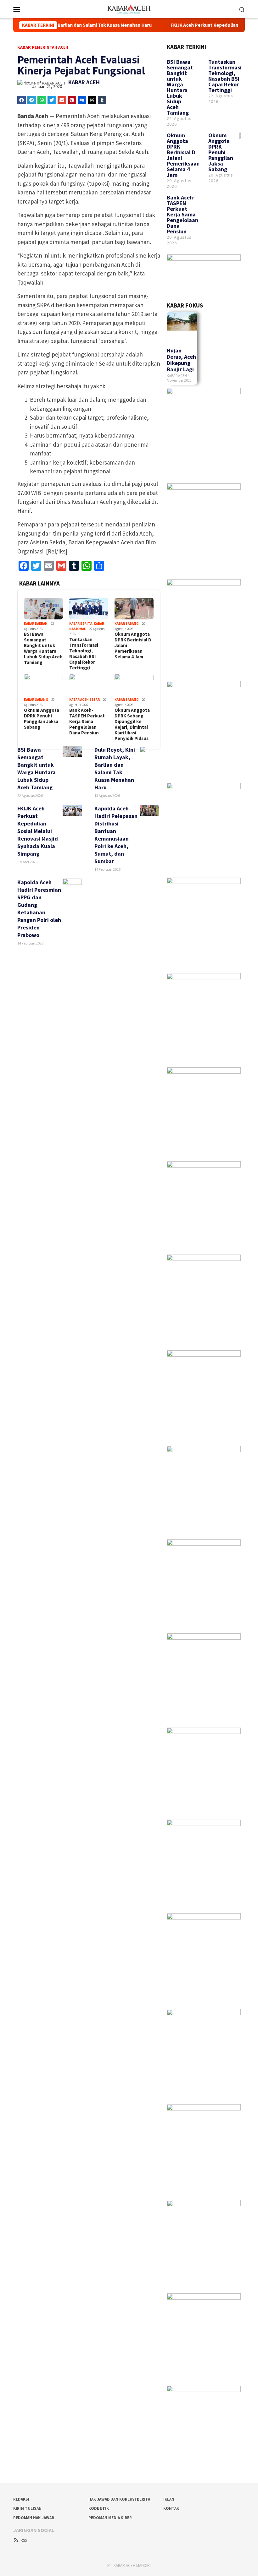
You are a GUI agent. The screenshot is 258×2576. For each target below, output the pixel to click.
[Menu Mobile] (24, 9)
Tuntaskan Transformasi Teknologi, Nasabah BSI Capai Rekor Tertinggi (84, 654)
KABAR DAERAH (36, 624)
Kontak (171, 2508)
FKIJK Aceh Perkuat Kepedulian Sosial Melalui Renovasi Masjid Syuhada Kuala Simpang (38, 831)
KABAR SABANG (127, 624)
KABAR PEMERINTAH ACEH (43, 47)
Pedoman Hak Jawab (34, 2518)
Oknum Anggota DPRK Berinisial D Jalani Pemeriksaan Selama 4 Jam (133, 645)
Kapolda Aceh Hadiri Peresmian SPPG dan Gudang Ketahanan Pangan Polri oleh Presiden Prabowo (39, 909)
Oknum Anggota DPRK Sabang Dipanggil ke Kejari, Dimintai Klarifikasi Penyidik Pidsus (132, 724)
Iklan (169, 2499)
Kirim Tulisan (27, 2508)
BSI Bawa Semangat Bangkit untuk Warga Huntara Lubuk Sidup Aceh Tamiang (43, 648)
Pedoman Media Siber (110, 2518)
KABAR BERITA (81, 624)
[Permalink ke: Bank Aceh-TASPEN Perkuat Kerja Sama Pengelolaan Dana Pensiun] (89, 685)
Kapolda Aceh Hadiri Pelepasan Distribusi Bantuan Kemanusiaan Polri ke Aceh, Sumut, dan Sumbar (116, 835)
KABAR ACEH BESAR (84, 700)
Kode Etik (99, 2508)
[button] (22, 100)
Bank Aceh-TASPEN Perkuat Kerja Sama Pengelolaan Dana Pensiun (87, 722)
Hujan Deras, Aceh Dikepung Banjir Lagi (181, 360)
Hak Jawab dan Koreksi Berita (119, 2499)
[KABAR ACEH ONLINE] (129, 8)
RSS (24, 2540)
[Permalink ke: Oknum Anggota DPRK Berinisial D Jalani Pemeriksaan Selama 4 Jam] (134, 609)
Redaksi (21, 2499)
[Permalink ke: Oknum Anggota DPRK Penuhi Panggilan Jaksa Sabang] (43, 685)
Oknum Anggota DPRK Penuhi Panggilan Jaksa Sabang (42, 719)
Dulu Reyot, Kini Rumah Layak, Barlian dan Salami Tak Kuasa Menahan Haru (115, 768)
